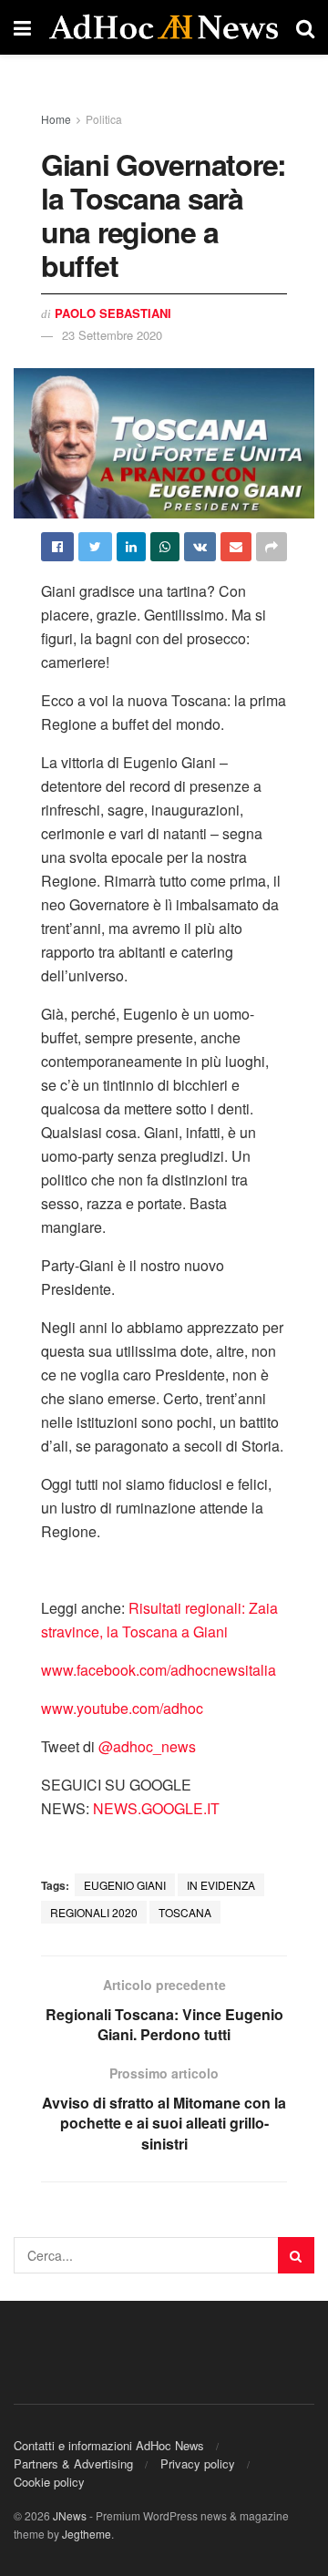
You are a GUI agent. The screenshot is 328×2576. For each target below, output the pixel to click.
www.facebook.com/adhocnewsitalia (159, 1670)
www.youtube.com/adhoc (122, 1708)
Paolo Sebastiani (113, 313)
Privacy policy (198, 2463)
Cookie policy (49, 2482)
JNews (70, 2515)
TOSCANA (185, 1912)
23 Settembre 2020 (112, 335)
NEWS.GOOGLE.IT (156, 1808)
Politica (104, 119)
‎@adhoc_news (147, 1746)
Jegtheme (87, 2534)
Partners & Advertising (73, 2463)
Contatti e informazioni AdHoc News (109, 2445)
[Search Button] (296, 2255)
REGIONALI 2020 (94, 1912)
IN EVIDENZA (221, 1885)
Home (56, 119)
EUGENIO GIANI (125, 1885)
